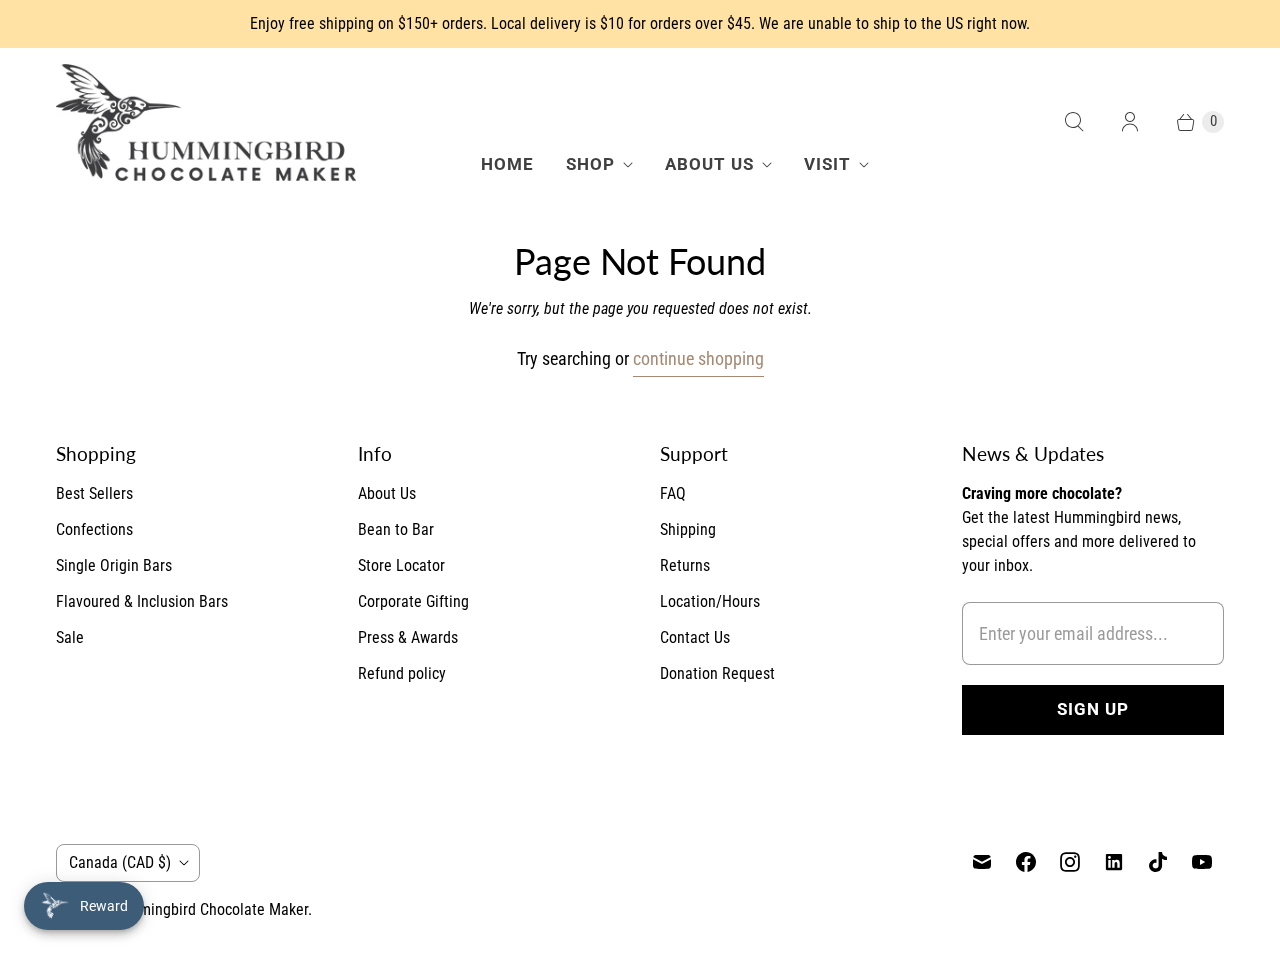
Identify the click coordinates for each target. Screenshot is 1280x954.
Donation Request (717, 673)
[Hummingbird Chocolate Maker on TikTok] (1158, 862)
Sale (70, 637)
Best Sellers (94, 493)
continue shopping (698, 358)
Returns (685, 565)
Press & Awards (408, 637)
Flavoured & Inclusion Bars (142, 601)
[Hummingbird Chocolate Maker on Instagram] (1070, 862)
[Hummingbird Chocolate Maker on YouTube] (1202, 862)
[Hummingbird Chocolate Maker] (206, 122)
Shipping (688, 529)
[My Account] (1130, 122)
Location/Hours (710, 601)
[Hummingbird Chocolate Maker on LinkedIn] (1114, 862)
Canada (120, 862)
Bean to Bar (396, 529)
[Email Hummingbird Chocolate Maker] (982, 862)
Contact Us (695, 637)
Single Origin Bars (114, 565)
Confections (94, 529)
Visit (827, 164)
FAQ (673, 493)
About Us (709, 164)
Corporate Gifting (413, 601)
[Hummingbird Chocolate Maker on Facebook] (1026, 862)
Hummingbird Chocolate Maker (208, 909)
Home (507, 164)
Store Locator (401, 565)
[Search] (1074, 122)
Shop (590, 164)
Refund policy (402, 673)
